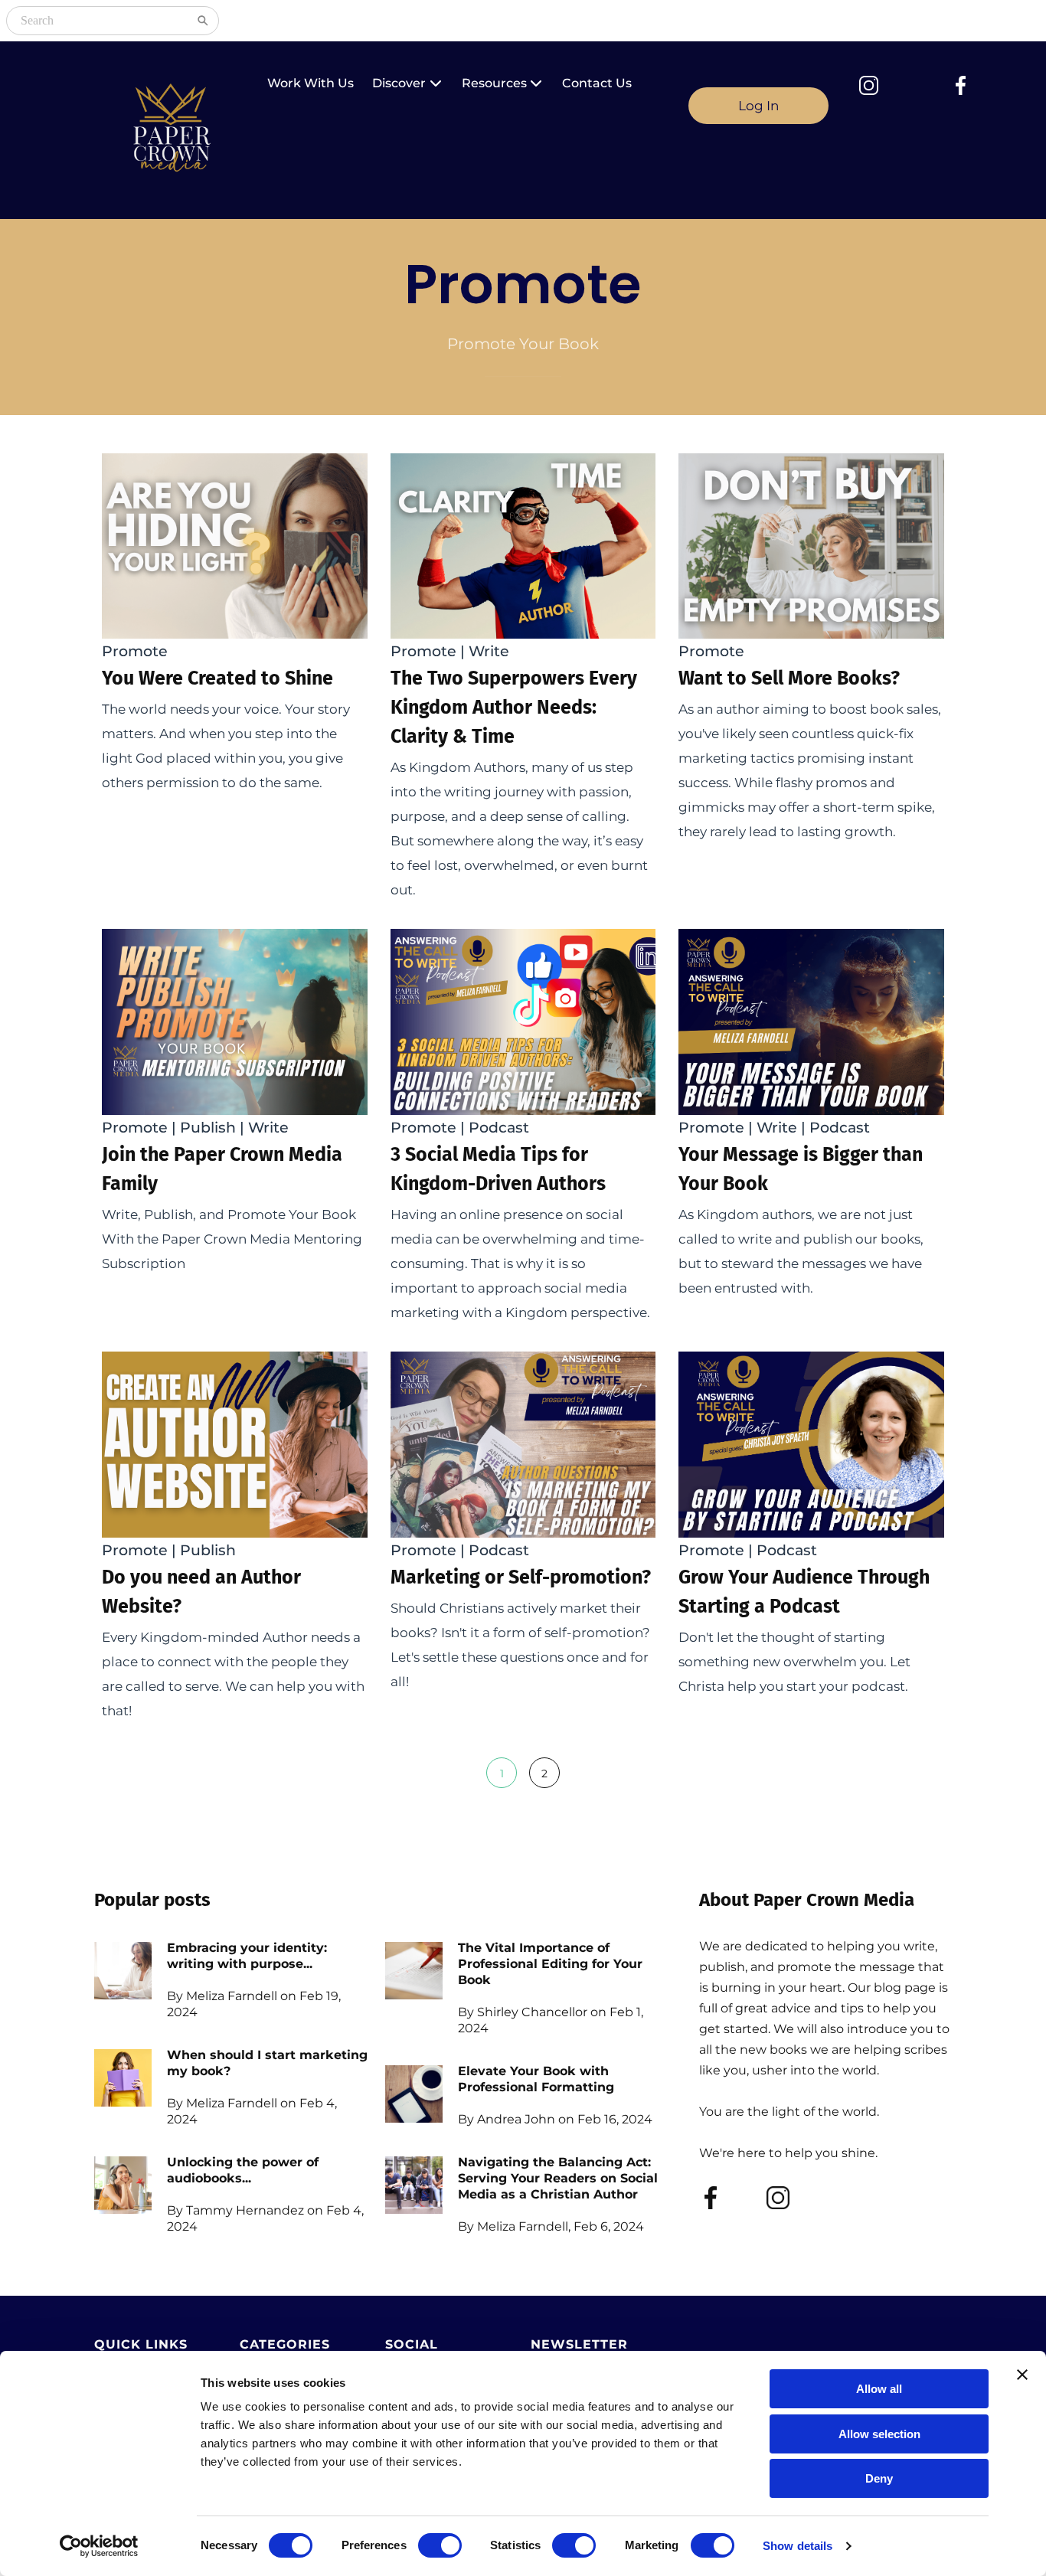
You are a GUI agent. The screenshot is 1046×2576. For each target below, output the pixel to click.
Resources (494, 83)
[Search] (203, 21)
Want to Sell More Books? (789, 678)
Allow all (879, 2389)
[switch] (440, 2545)
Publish (208, 1128)
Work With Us (311, 83)
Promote (135, 651)
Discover (399, 83)
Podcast (499, 1128)
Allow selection (879, 2434)
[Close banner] (1022, 2375)
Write (489, 651)
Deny (879, 2478)
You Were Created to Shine (217, 678)
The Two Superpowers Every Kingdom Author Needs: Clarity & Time (514, 708)
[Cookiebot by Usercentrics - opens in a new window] (99, 2546)
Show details (798, 2546)
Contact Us (597, 83)
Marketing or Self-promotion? (521, 1577)
